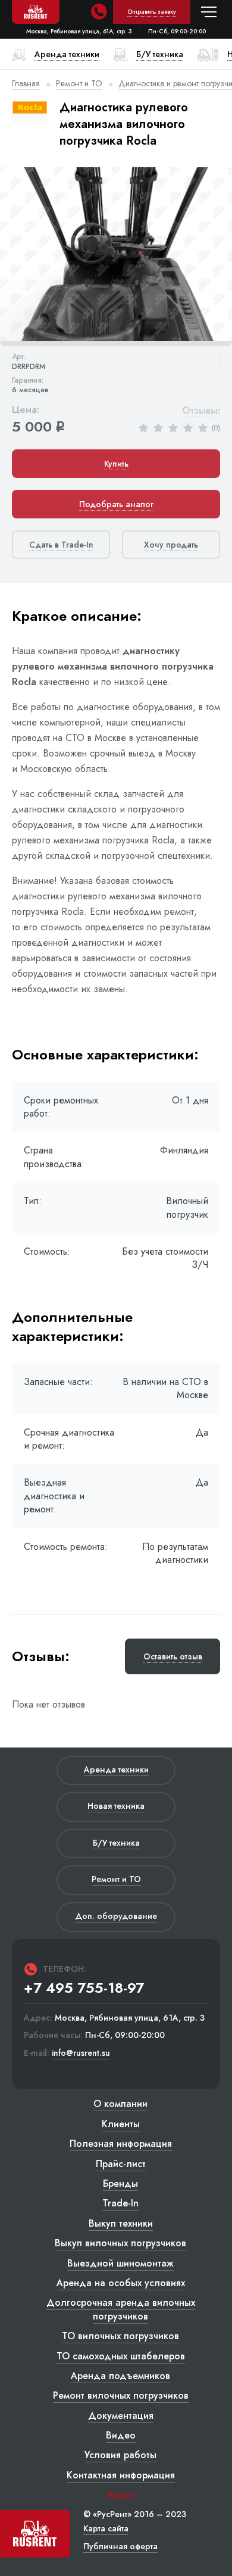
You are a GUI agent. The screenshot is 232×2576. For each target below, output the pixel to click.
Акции (120, 2495)
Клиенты (121, 2124)
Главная (26, 83)
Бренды (120, 2183)
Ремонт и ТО (79, 83)
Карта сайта (106, 2528)
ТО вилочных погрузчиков (120, 2336)
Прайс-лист (121, 2164)
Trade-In (120, 2203)
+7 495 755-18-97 (84, 1988)
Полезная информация (121, 2144)
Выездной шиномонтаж (120, 2263)
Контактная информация (121, 2475)
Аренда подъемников (120, 2376)
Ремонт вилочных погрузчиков (121, 2395)
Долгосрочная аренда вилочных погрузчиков (121, 2309)
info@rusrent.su (81, 2053)
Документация (121, 2416)
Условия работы (120, 2455)
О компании (120, 2104)
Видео (121, 2435)
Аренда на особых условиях (121, 2283)
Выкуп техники (121, 2223)
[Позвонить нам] (99, 12)
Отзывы (200, 411)
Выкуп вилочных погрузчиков (120, 2243)
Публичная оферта (120, 2546)
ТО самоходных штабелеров (121, 2356)
